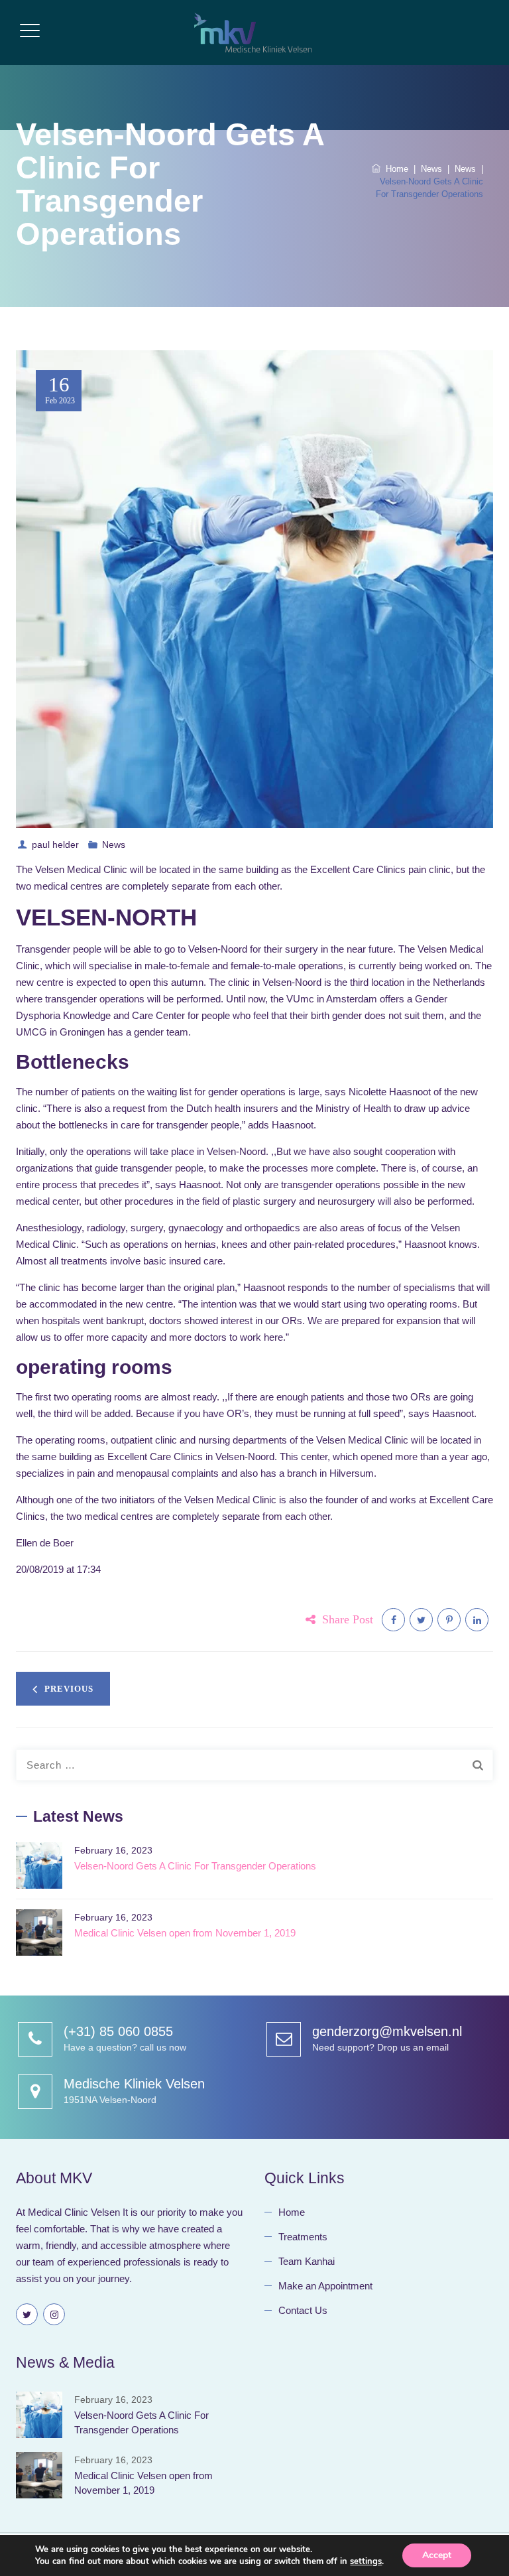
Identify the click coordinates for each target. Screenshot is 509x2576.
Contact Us (303, 2310)
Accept (437, 2555)
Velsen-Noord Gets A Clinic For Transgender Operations (195, 1866)
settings (366, 2561)
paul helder (55, 845)
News (114, 845)
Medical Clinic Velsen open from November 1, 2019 (185, 1933)
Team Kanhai (307, 2261)
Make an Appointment (325, 2286)
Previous (69, 1689)
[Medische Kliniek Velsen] (253, 33)
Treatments (303, 2237)
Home (394, 169)
